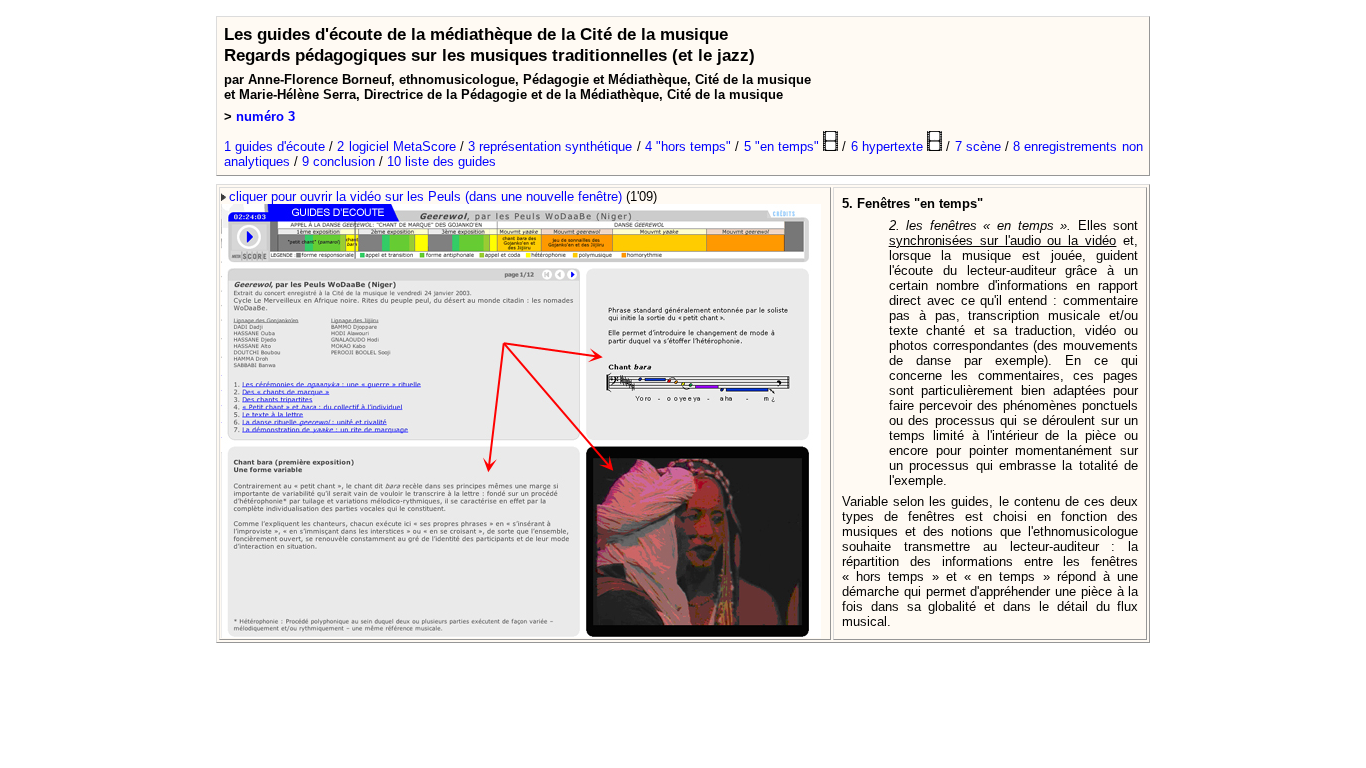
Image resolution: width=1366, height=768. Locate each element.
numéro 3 (265, 116)
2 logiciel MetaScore (396, 146)
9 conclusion (338, 161)
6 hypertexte (889, 146)
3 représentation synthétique (550, 146)
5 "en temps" (784, 146)
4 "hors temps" (688, 146)
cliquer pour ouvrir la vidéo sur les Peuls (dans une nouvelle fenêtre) (425, 196)
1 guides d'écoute (274, 146)
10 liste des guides (441, 161)
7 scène (978, 146)
